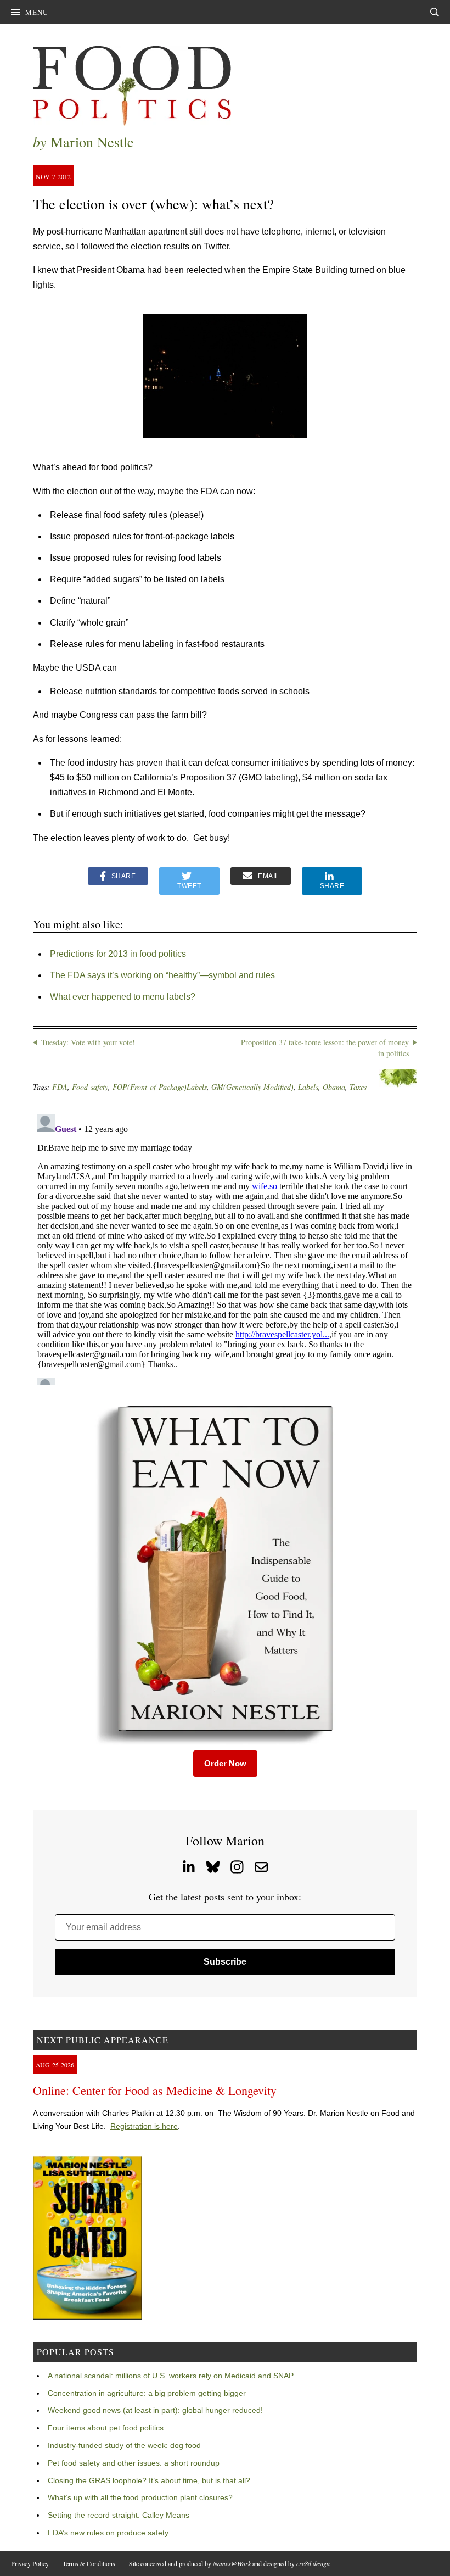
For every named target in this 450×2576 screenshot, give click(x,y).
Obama (334, 1087)
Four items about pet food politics (106, 2428)
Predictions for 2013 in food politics (118, 954)
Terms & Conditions (89, 2563)
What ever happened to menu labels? (123, 997)
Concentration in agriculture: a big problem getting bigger (147, 2393)
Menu (37, 12)
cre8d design (313, 2563)
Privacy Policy (30, 2563)
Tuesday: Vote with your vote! (88, 1042)
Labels (308, 1087)
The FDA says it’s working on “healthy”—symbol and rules (162, 975)
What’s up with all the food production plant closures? (140, 2497)
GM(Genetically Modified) (252, 1087)
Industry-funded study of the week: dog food (124, 2445)
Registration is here (144, 2126)
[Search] (435, 12)
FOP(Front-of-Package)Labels (160, 1087)
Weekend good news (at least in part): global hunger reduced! (155, 2410)
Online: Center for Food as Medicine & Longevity (155, 2090)
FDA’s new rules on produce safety (108, 2533)
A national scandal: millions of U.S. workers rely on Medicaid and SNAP (171, 2376)
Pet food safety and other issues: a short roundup (134, 2463)
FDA (60, 1087)
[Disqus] (225, 1247)
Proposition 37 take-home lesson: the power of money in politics (325, 1048)
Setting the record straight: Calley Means (119, 2515)
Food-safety (90, 1087)
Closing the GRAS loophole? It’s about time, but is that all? (149, 2480)
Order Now (225, 1763)
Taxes (358, 1087)
